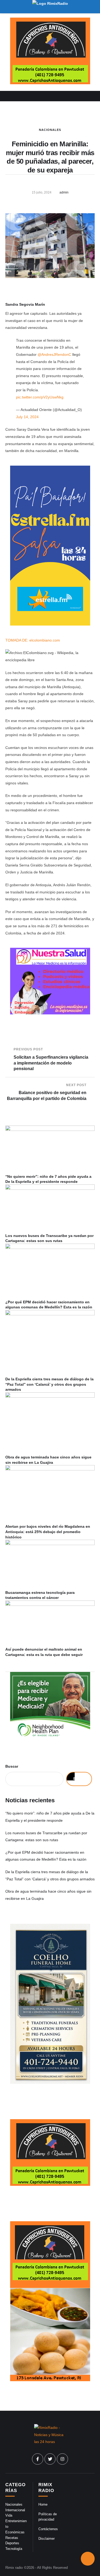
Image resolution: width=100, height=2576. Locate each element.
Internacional (15, 2510)
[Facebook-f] (38, 2459)
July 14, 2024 (27, 417)
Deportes (12, 2543)
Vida (9, 2515)
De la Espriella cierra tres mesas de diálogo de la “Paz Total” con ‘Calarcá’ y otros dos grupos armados (49, 1384)
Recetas (12, 2538)
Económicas (15, 2532)
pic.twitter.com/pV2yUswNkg (40, 397)
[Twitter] (50, 2459)
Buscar (12, 1766)
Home (43, 2504)
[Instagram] (62, 2459)
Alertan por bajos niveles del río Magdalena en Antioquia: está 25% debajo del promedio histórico (48, 1532)
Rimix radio (14, 2568)
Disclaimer (47, 2539)
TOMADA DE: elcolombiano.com (33, 640)
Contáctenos (48, 2529)
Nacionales (50, 130)
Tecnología (14, 2549)
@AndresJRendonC (54, 354)
